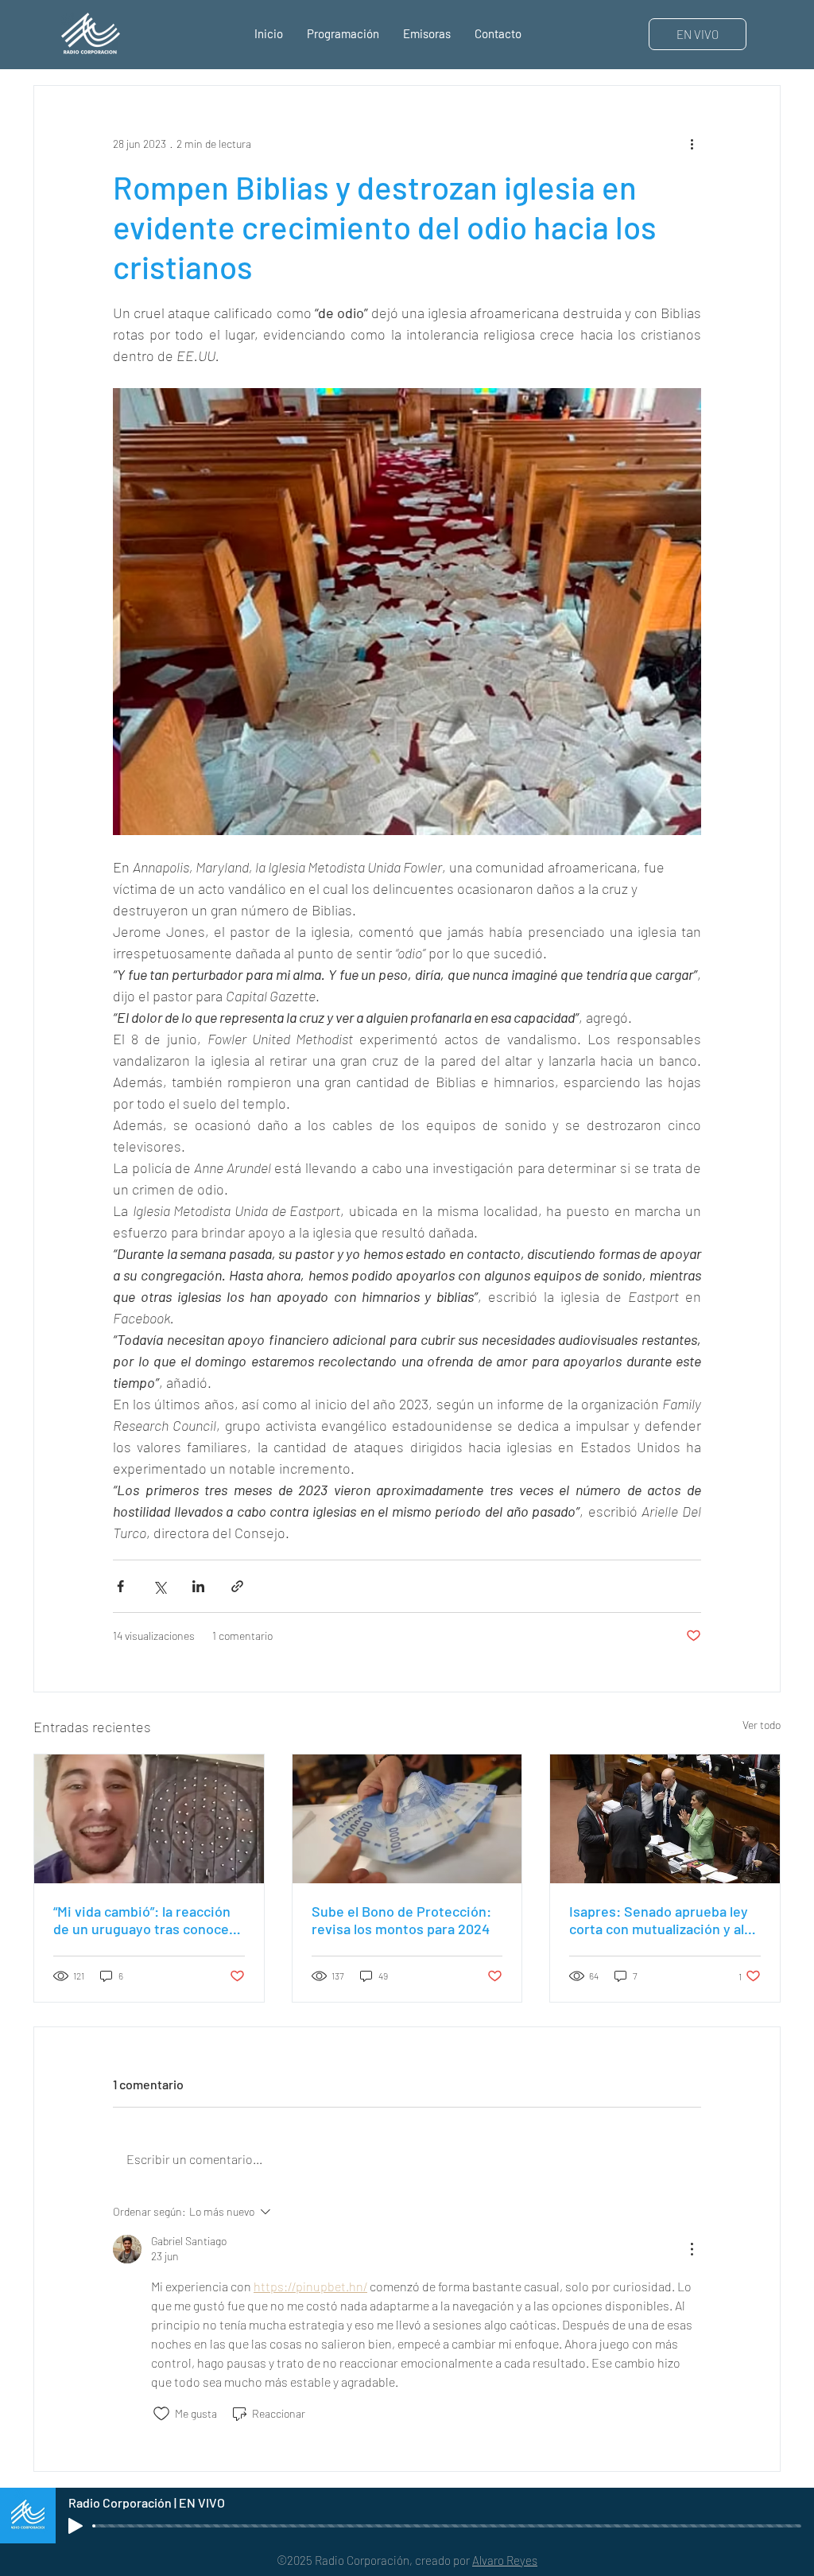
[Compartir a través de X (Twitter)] (159, 1586)
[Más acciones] (692, 143)
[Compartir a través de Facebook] (120, 1586)
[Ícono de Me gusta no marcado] (161, 2414)
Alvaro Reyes (505, 2560)
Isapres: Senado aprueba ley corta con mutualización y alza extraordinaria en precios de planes (663, 1920)
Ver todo (762, 1725)
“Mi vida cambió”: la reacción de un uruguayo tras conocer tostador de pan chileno (144, 1920)
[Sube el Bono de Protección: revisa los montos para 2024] (407, 1819)
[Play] (76, 2526)
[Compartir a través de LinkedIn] (198, 1586)
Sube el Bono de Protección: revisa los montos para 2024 (401, 1920)
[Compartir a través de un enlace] (237, 1586)
